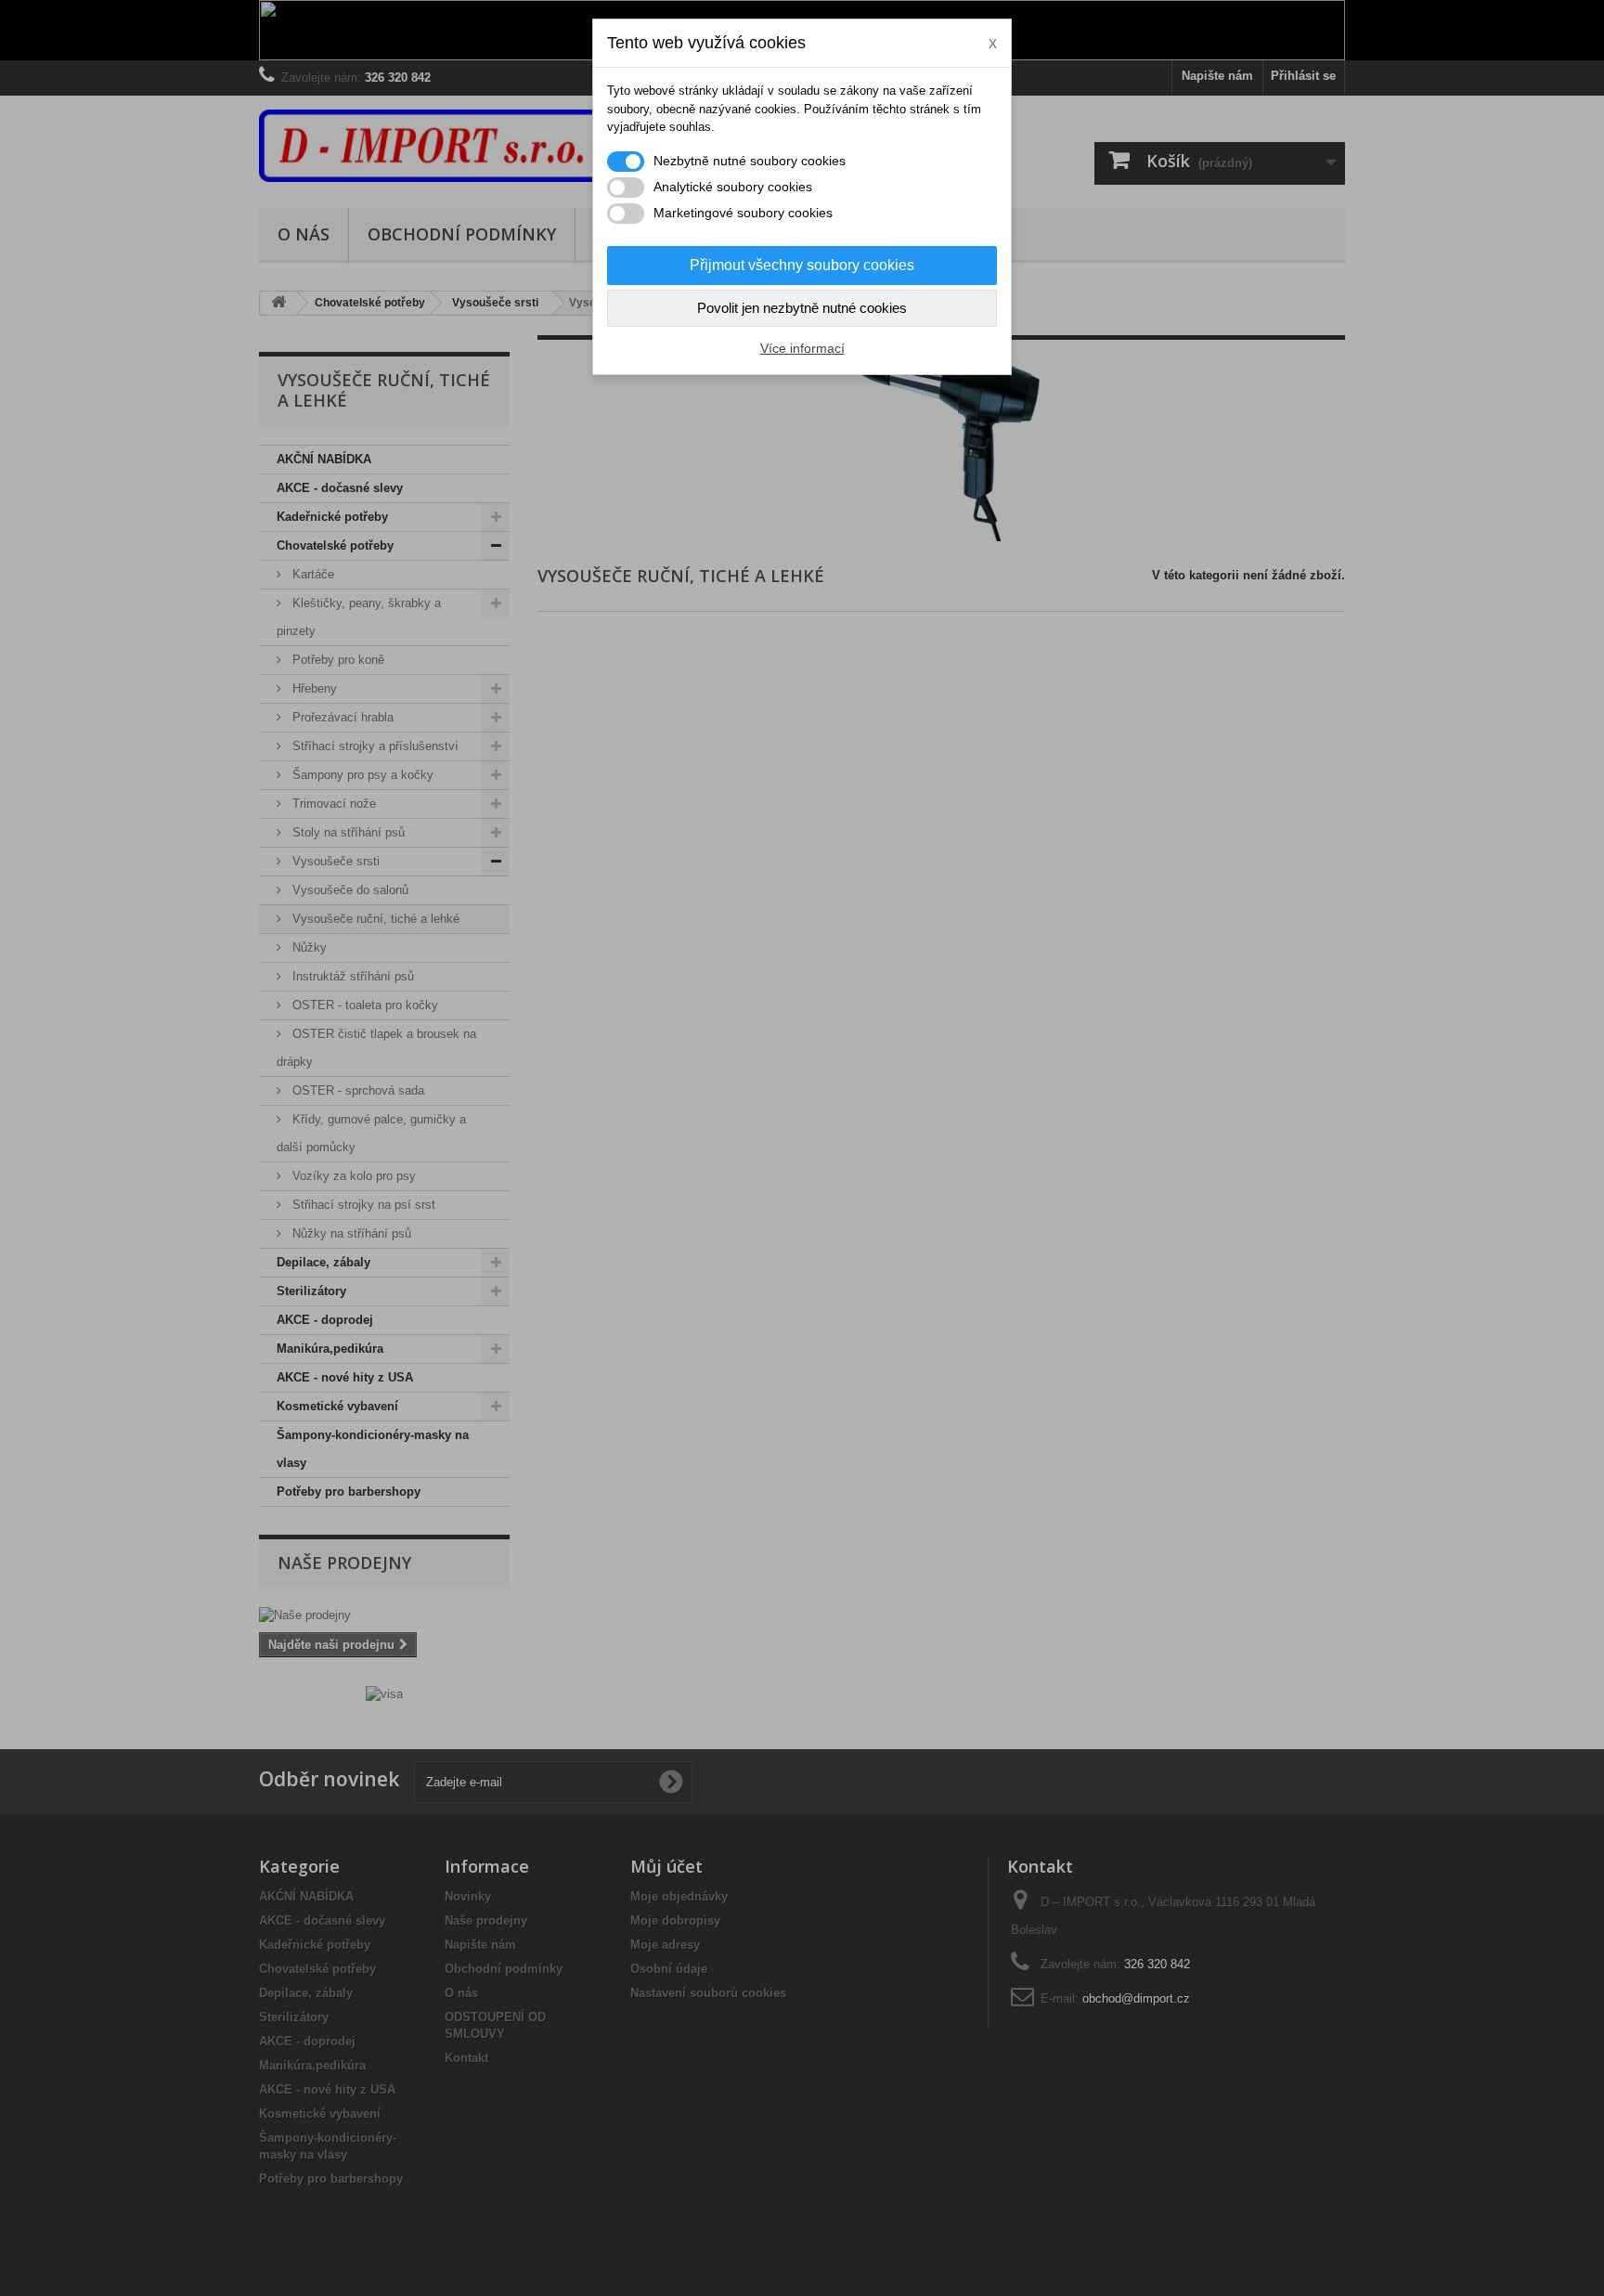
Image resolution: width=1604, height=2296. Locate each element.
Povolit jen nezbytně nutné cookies (802, 308)
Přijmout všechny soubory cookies (802, 265)
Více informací (802, 348)
